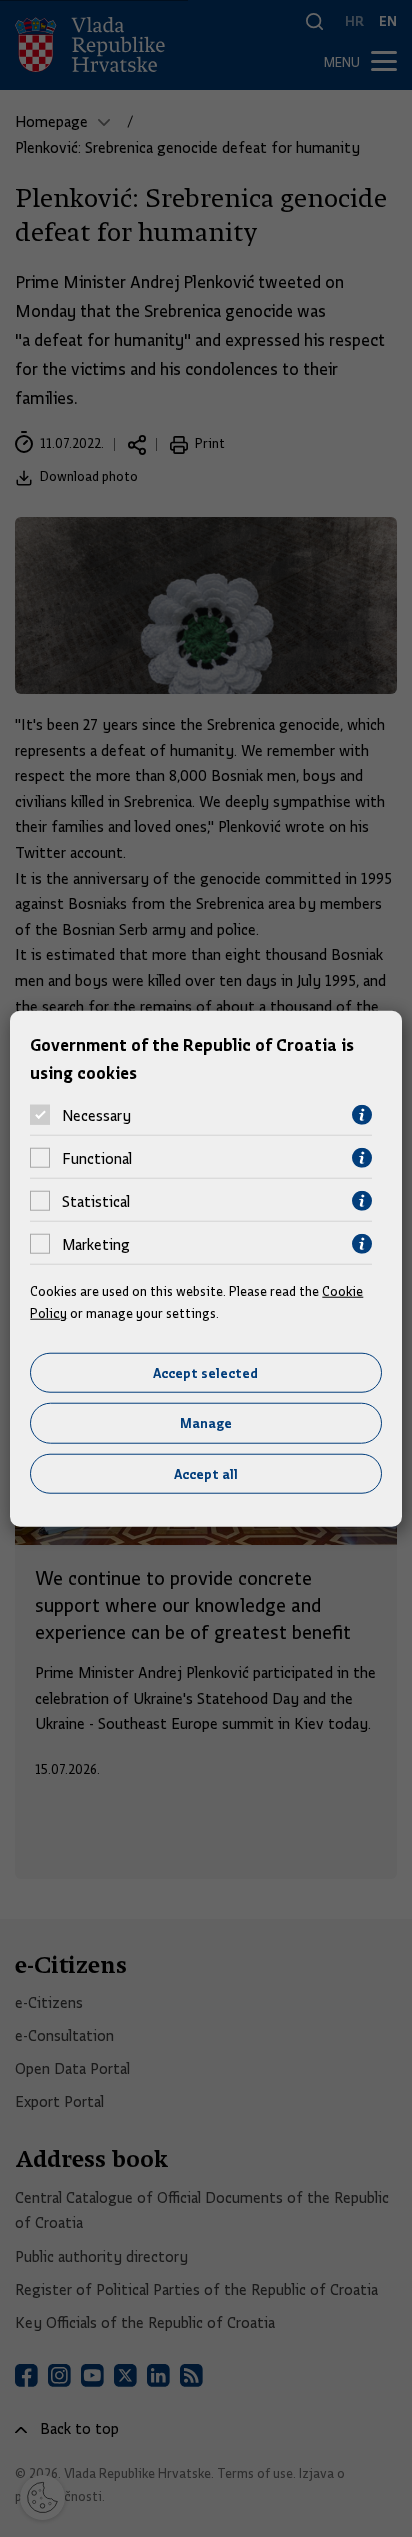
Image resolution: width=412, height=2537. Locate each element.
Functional (97, 1158)
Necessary (96, 1115)
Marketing (96, 1244)
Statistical (96, 1201)
